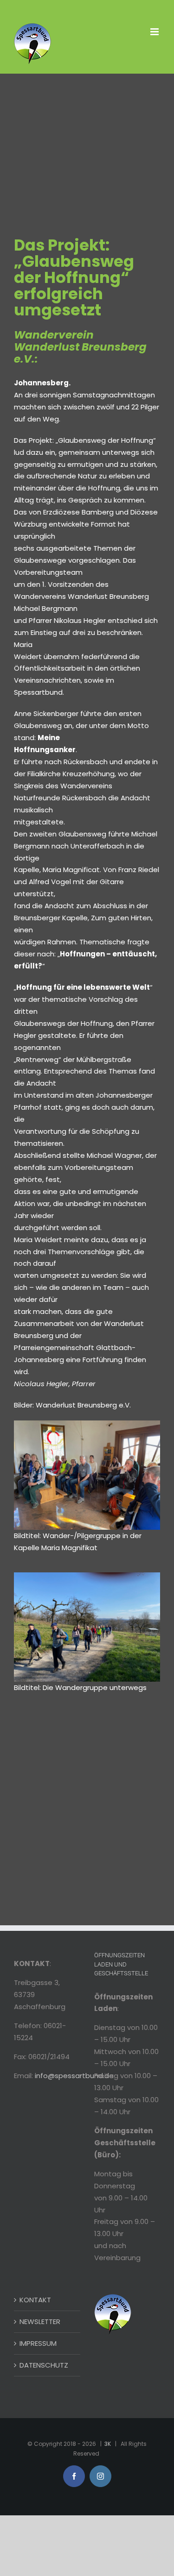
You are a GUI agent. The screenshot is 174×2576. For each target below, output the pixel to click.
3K (108, 2444)
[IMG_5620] (87, 1576)
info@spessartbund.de (74, 2076)
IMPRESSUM (38, 2343)
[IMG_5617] (87, 1424)
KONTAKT (35, 2300)
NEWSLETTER (40, 2322)
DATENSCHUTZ (44, 2365)
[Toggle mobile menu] (155, 32)
